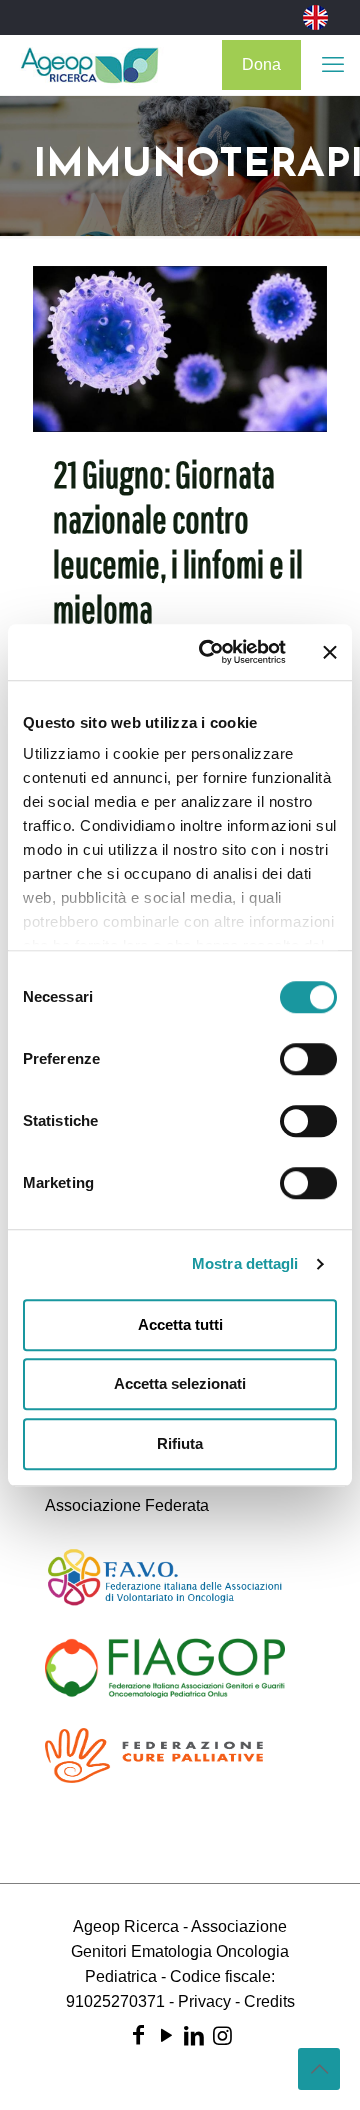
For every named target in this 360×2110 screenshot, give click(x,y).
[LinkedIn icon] (194, 2035)
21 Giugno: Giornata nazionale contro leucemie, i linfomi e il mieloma (178, 541)
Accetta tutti (180, 1324)
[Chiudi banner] (330, 652)
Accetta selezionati (180, 1383)
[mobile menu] (333, 65)
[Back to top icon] (319, 2069)
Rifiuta (180, 1443)
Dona (261, 64)
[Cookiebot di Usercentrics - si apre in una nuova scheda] (211, 652)
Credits (269, 2001)
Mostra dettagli (245, 1263)
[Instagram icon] (222, 2035)
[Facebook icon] (138, 2035)
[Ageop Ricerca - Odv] (89, 65)
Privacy (204, 2001)
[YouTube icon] (166, 2035)
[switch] (308, 1059)
